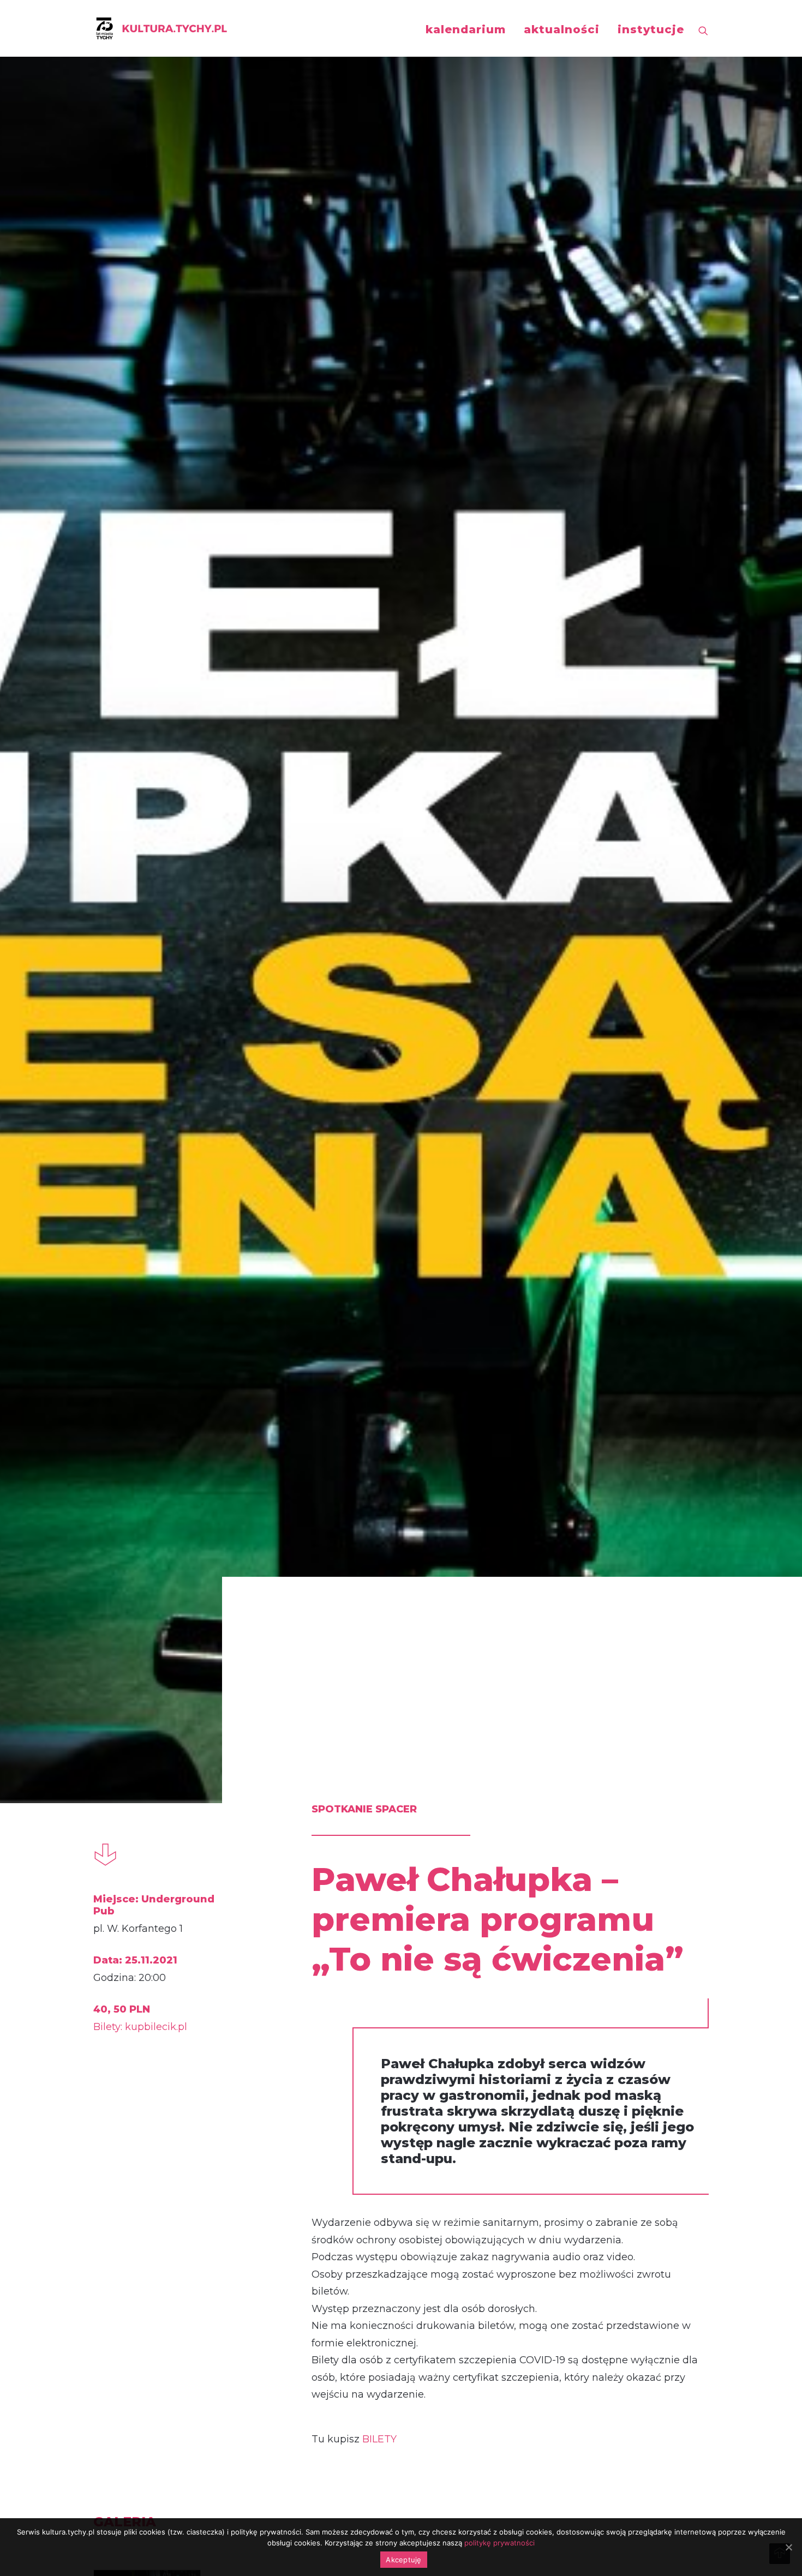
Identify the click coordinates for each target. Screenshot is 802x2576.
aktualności (562, 29)
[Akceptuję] (788, 2547)
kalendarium (466, 29)
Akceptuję (403, 2560)
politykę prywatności (499, 2543)
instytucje (651, 29)
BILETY (379, 2439)
